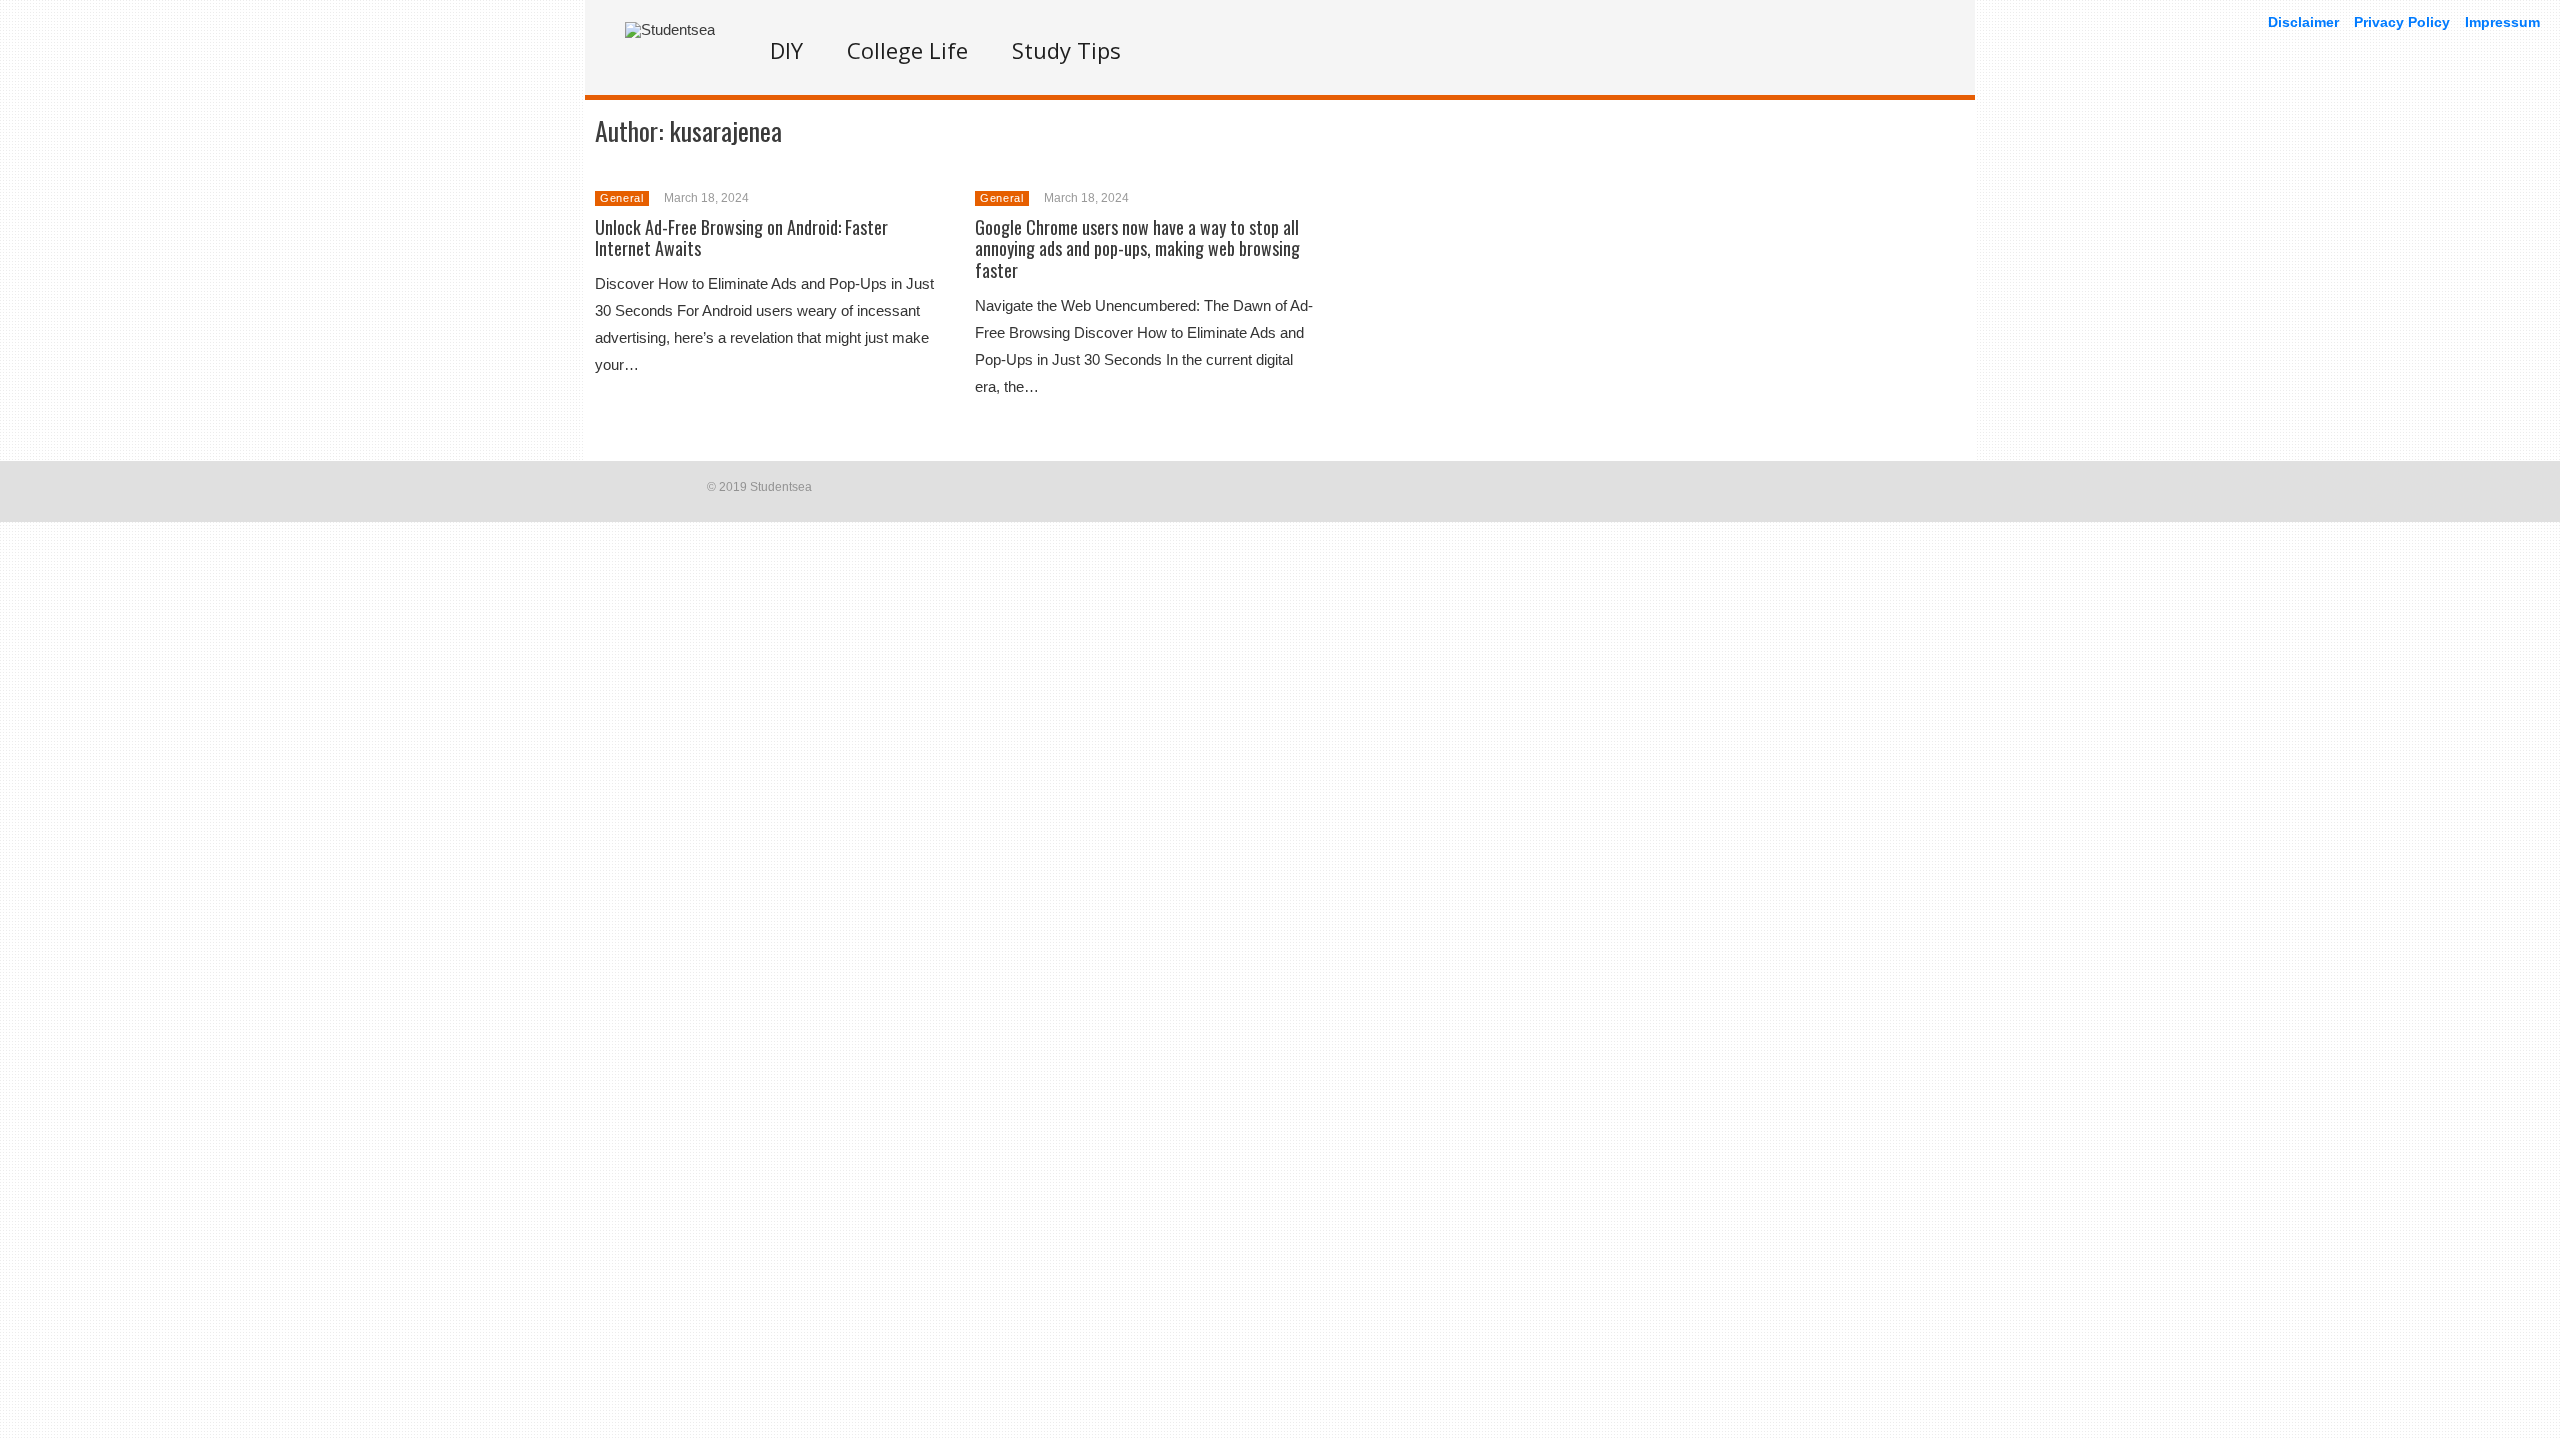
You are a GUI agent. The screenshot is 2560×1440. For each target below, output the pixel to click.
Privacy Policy (2402, 22)
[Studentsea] (670, 29)
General (622, 198)
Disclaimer (2303, 22)
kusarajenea (726, 130)
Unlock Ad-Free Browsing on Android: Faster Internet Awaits (741, 238)
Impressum (2502, 22)
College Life (907, 50)
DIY (786, 50)
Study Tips (1066, 50)
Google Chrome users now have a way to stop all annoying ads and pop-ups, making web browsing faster (1137, 248)
